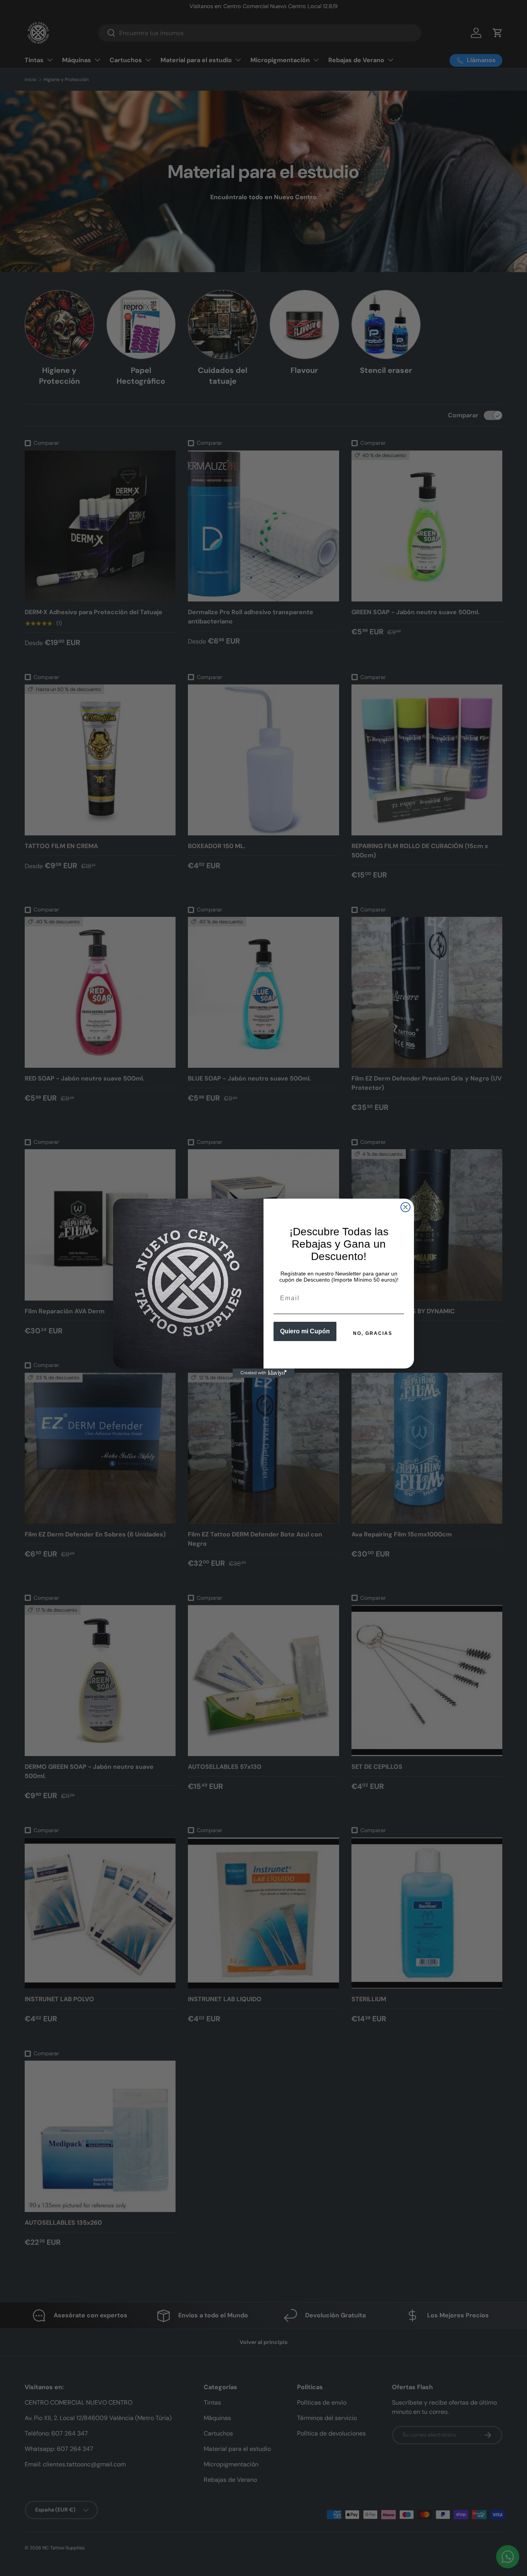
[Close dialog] (405, 1207)
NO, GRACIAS (373, 1333)
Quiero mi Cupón (305, 1331)
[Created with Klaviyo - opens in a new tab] (263, 1373)
